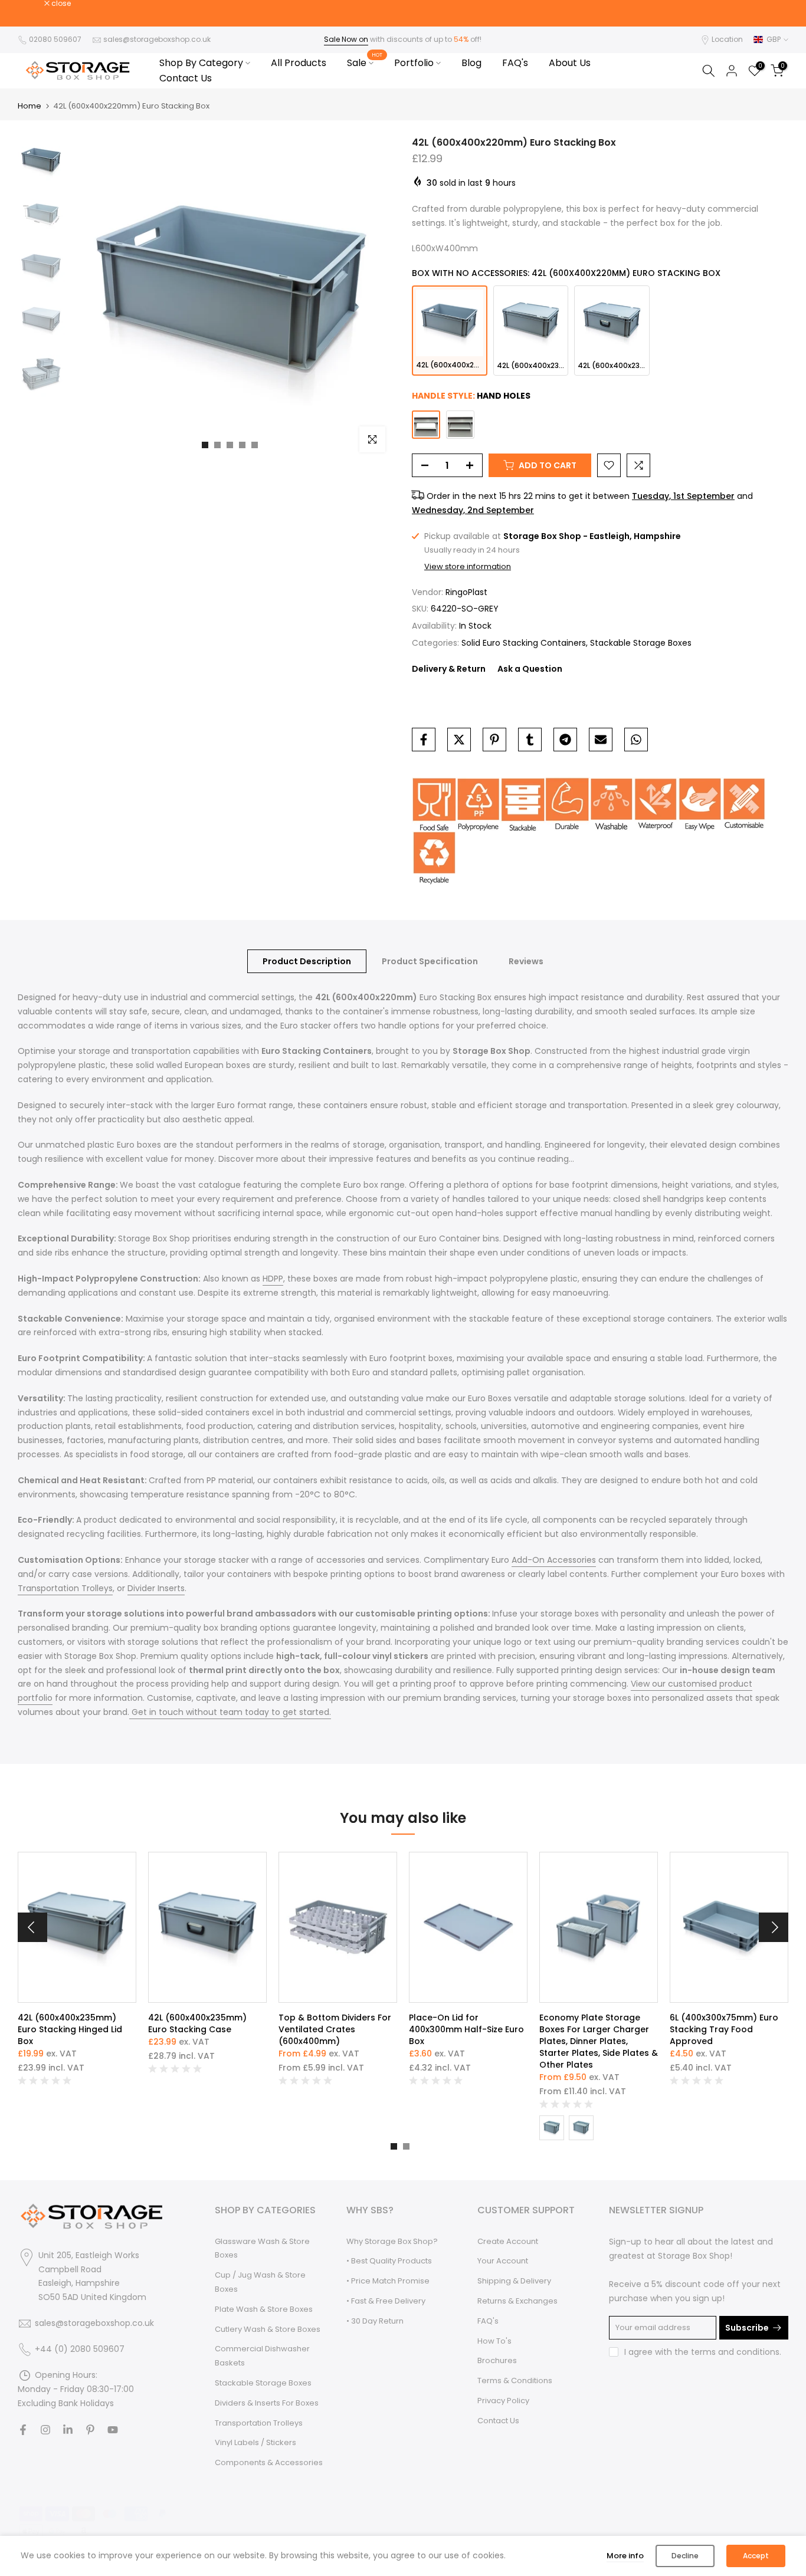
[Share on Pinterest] (494, 740)
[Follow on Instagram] (45, 2430)
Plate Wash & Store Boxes (264, 2309)
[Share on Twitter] (459, 740)
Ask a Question (530, 669)
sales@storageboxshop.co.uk (156, 39)
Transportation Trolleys (259, 2423)
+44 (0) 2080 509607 (80, 2349)
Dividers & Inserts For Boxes (267, 2403)
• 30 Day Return (375, 2321)
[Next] (774, 1927)
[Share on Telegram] (565, 740)
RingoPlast (466, 592)
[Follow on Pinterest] (90, 2430)
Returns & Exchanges (517, 2301)
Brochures (497, 2360)
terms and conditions (735, 2352)
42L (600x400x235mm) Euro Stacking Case (197, 2023)
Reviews (526, 961)
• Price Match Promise (388, 2281)
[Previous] (32, 1927)
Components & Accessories (269, 2462)
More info (625, 2556)
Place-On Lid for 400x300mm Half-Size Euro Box (466, 2029)
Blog (471, 63)
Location (727, 39)
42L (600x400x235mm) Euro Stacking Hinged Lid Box (70, 2029)
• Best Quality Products (389, 2261)
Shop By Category (201, 63)
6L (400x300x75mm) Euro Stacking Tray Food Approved (724, 2029)
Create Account (508, 2241)
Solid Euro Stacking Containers (524, 643)
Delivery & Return (449, 669)
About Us (570, 63)
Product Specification (430, 961)
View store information (468, 567)
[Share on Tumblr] (530, 740)
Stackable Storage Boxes (641, 643)
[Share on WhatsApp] (636, 740)
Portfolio (414, 63)
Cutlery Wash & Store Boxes (268, 2329)
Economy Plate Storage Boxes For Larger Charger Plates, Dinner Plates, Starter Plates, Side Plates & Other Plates (599, 2041)
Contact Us (186, 78)
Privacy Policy (503, 2401)
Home (30, 106)
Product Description (307, 961)
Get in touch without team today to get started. (230, 1712)
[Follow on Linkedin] (68, 2430)
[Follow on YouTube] (113, 2430)
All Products (299, 63)
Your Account (503, 2261)
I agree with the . (703, 2352)
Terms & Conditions (515, 2380)
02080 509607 (56, 39)
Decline (685, 2556)
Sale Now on (346, 39)
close (34, 4)
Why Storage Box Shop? (392, 2241)
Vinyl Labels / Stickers (255, 2442)
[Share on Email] (601, 740)
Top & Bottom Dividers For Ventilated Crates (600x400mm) (335, 2029)
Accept (756, 2556)
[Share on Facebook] (424, 740)
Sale (365, 63)
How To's (494, 2341)
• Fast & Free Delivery (386, 2301)
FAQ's (515, 63)
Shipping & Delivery (514, 2281)
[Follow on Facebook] (23, 2430)
